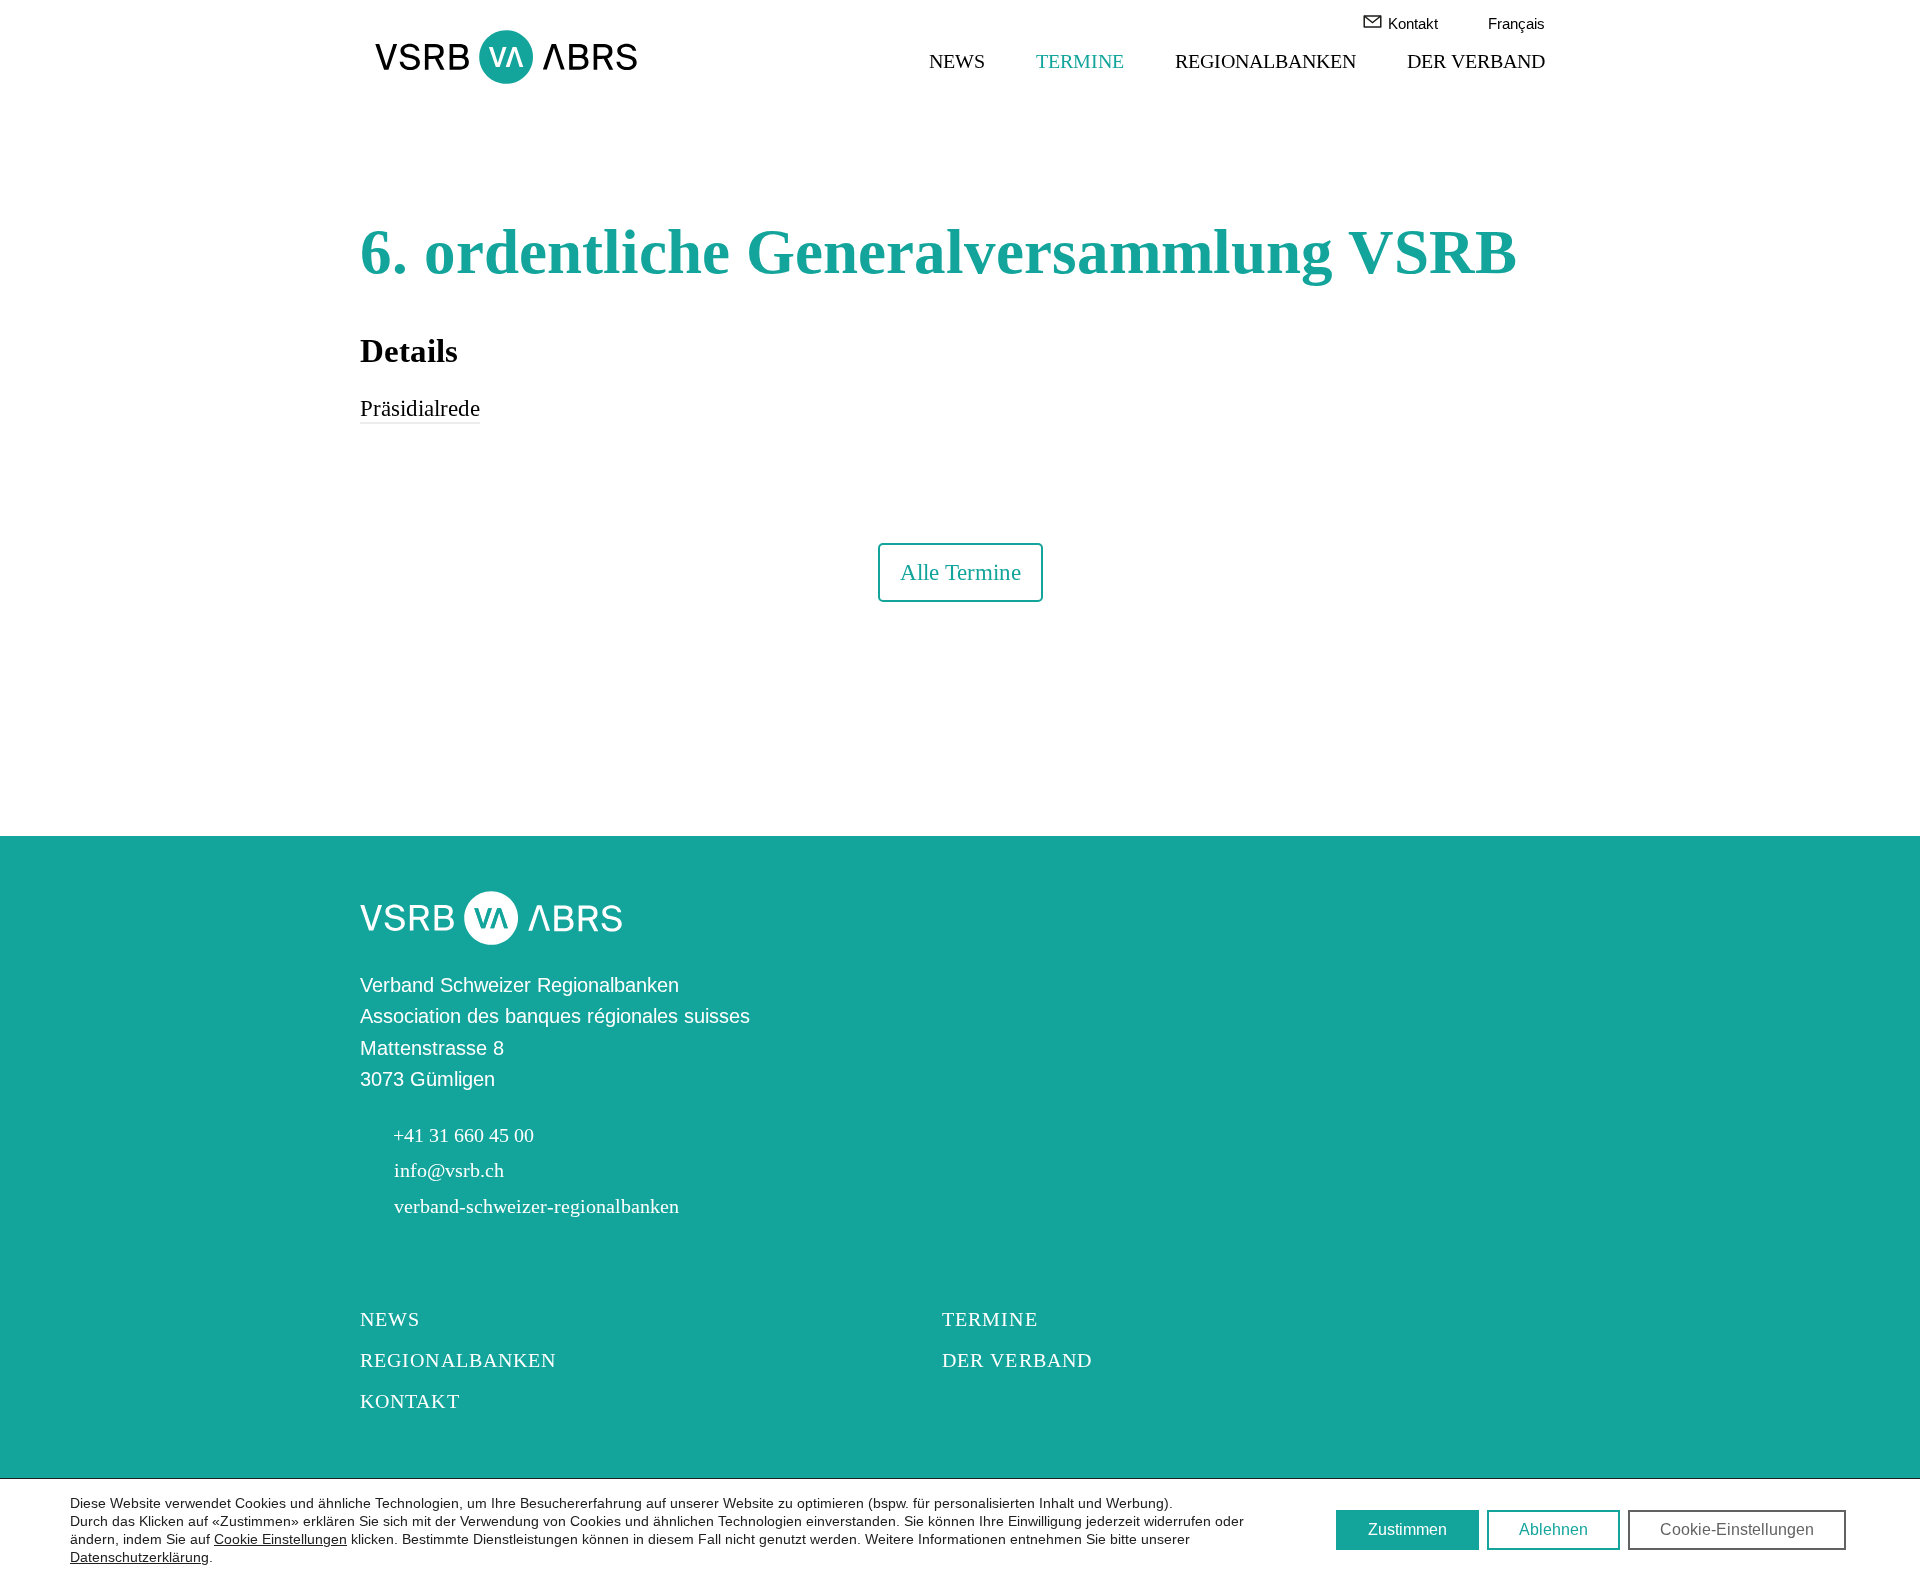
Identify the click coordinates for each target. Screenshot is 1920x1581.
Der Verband (1476, 61)
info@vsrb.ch (449, 1170)
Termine (1080, 61)
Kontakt (1413, 23)
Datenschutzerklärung (139, 1557)
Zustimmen (1407, 1529)
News (957, 61)
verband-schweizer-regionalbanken (536, 1206)
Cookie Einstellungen (280, 1539)
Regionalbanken (1265, 61)
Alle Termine (960, 572)
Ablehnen (1553, 1529)
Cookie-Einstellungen (1737, 1529)
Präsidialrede (420, 408)
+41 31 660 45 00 (463, 1135)
